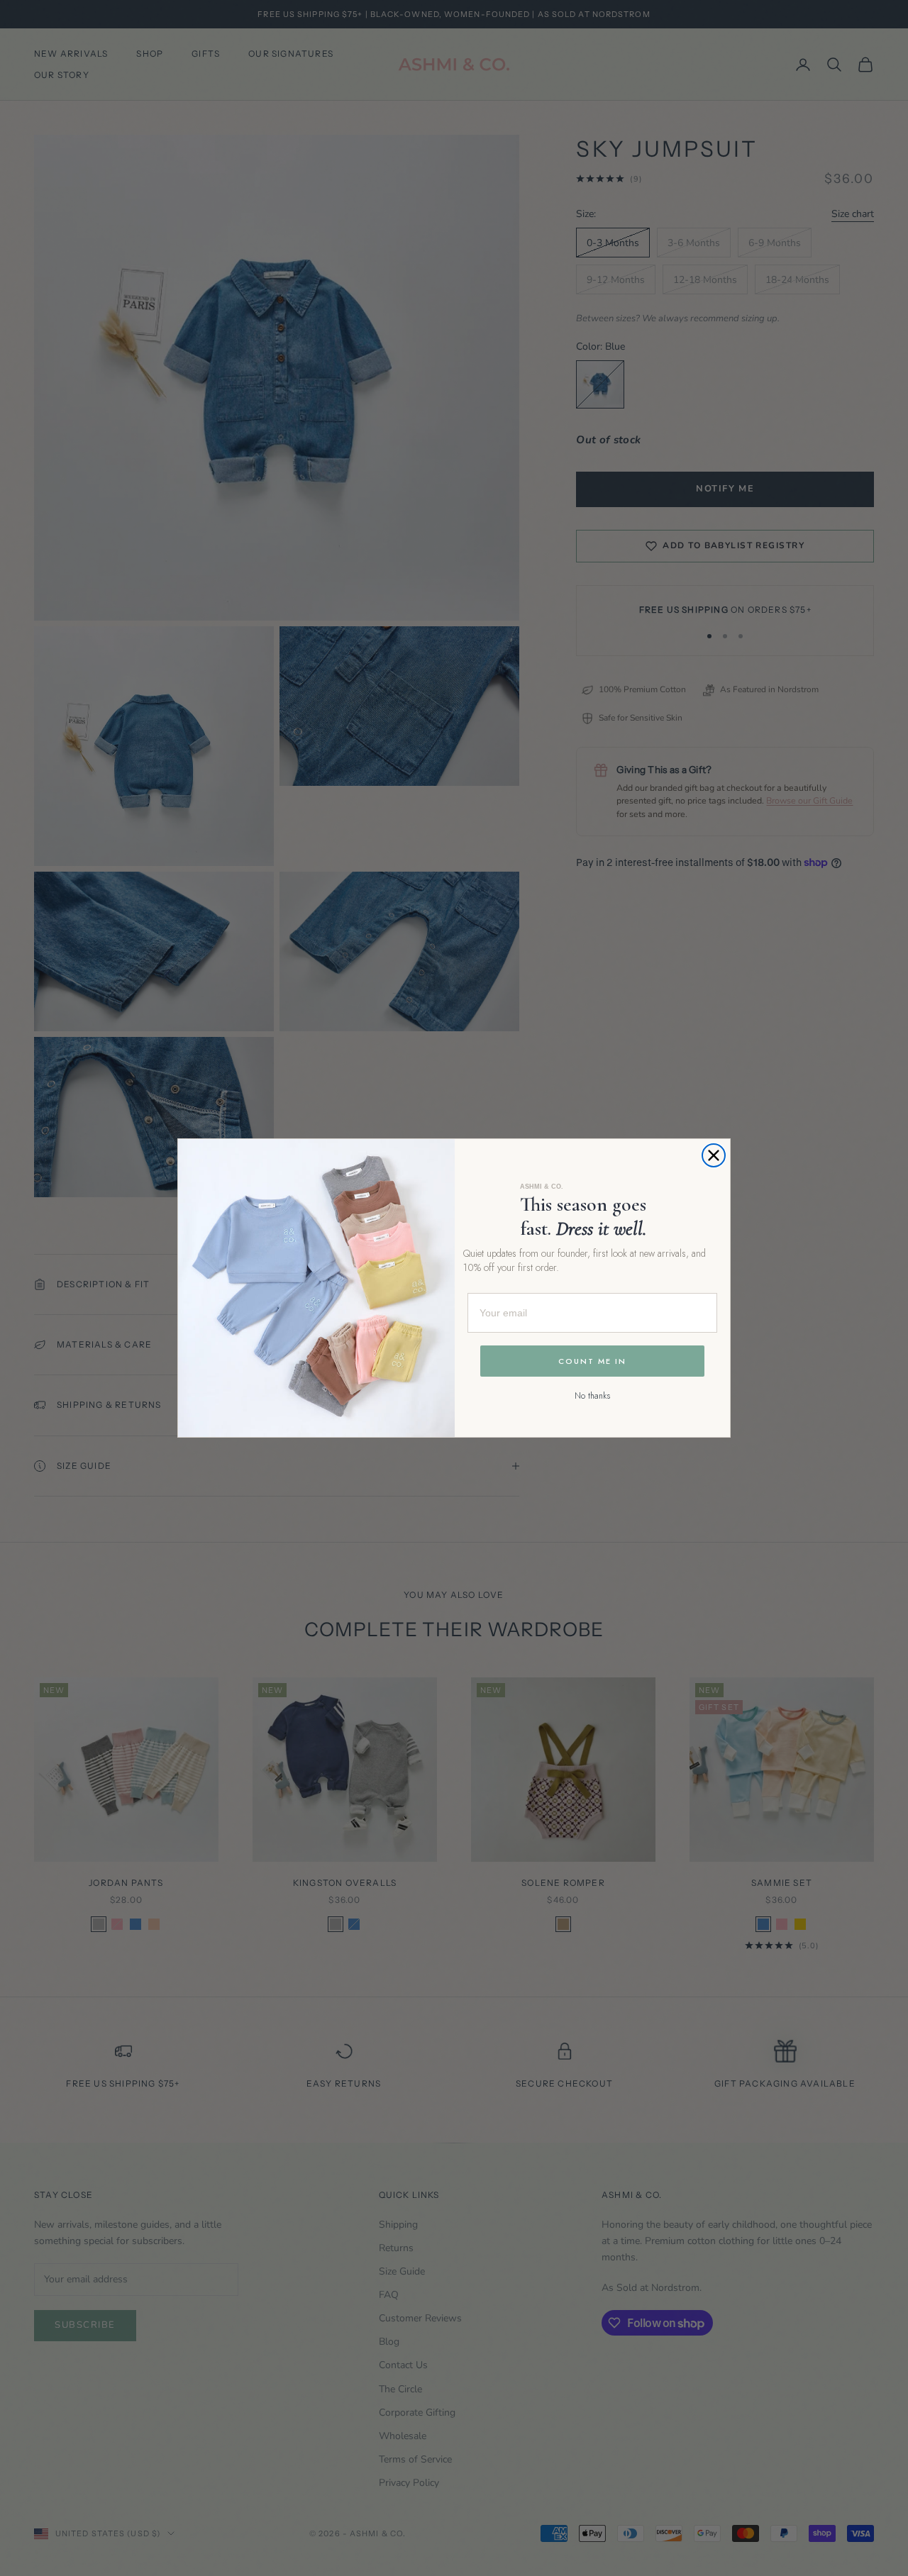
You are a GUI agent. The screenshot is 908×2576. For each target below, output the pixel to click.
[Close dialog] (714, 1155)
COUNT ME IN (592, 1361)
